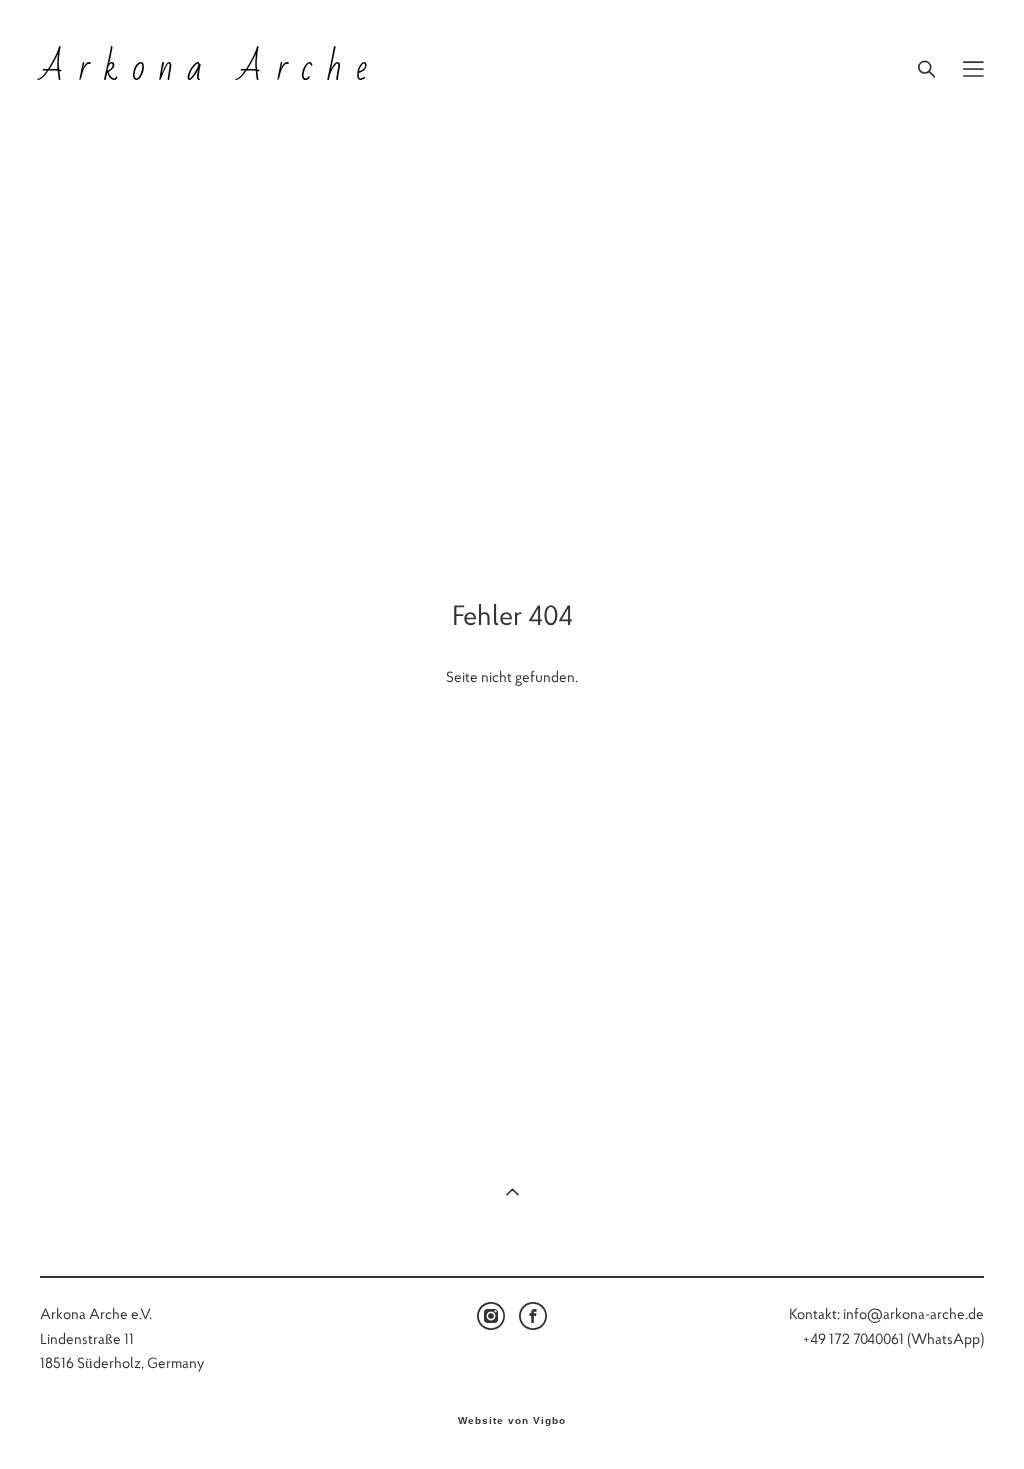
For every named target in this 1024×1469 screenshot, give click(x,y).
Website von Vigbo (512, 1421)
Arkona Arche (210, 69)
